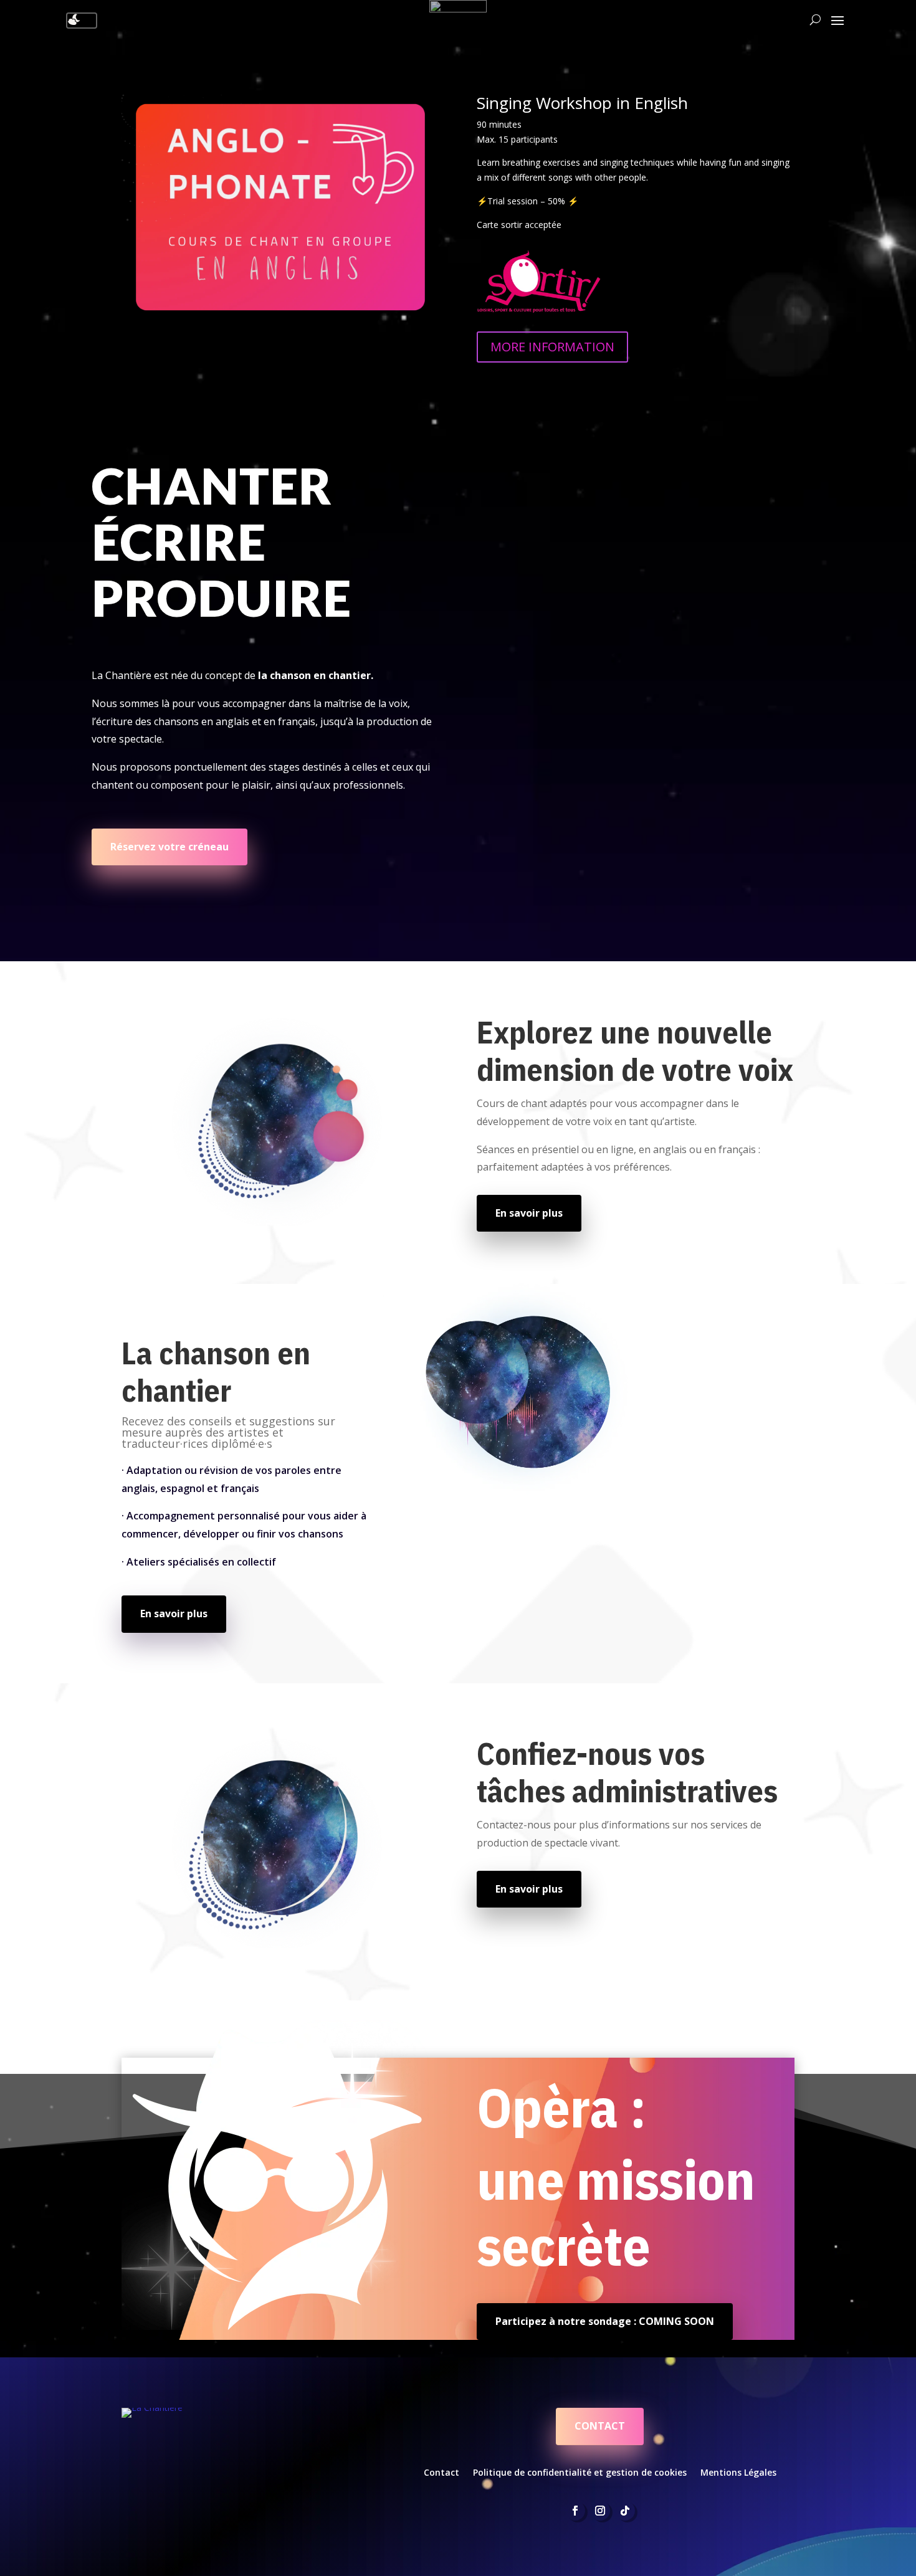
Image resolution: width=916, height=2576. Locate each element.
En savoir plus (529, 1213)
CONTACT (600, 2426)
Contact (441, 2472)
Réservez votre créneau (169, 847)
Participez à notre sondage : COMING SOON (605, 2321)
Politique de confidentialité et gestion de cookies (580, 2472)
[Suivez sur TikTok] (625, 2511)
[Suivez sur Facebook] (575, 2511)
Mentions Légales (738, 2472)
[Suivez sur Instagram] (600, 2511)
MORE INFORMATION (552, 347)
